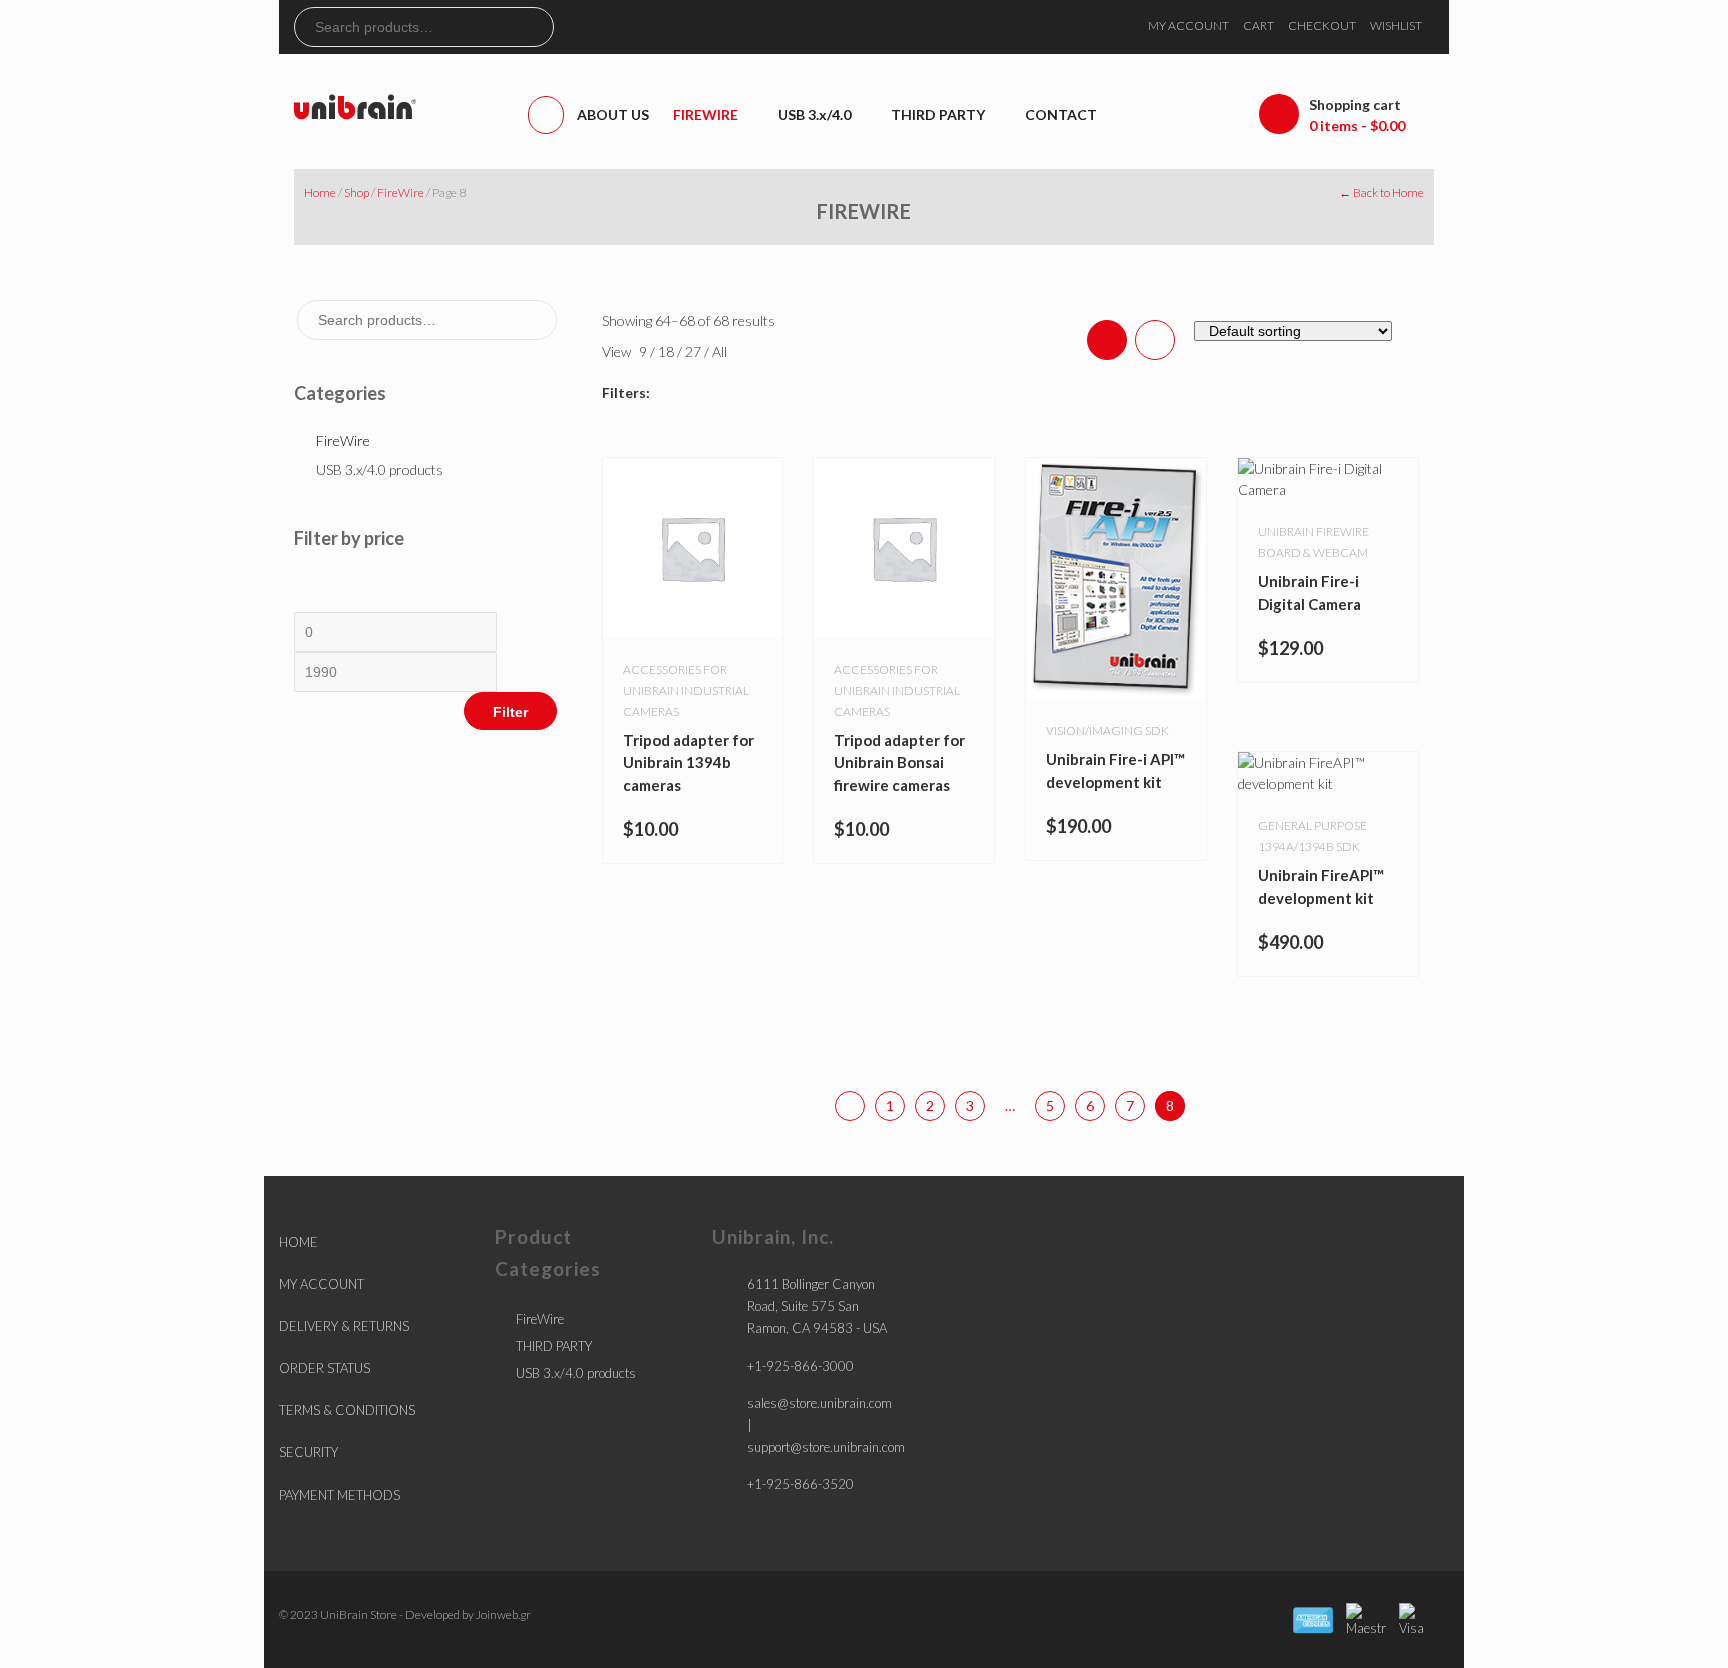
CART (1258, 25)
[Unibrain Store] (355, 105)
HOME (298, 1242)
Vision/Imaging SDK (1107, 730)
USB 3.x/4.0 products (379, 469)
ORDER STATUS (324, 1368)
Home (320, 192)
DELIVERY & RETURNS (344, 1326)
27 (694, 351)
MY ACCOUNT (1188, 25)
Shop (356, 192)
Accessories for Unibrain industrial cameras (686, 690)
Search (538, 27)
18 (667, 351)
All (719, 351)
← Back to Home (1381, 192)
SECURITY (308, 1452)
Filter (510, 712)
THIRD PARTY (554, 1346)
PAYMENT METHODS (339, 1495)
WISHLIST (1396, 25)
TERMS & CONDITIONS (347, 1410)
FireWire (400, 192)
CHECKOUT (1322, 25)
